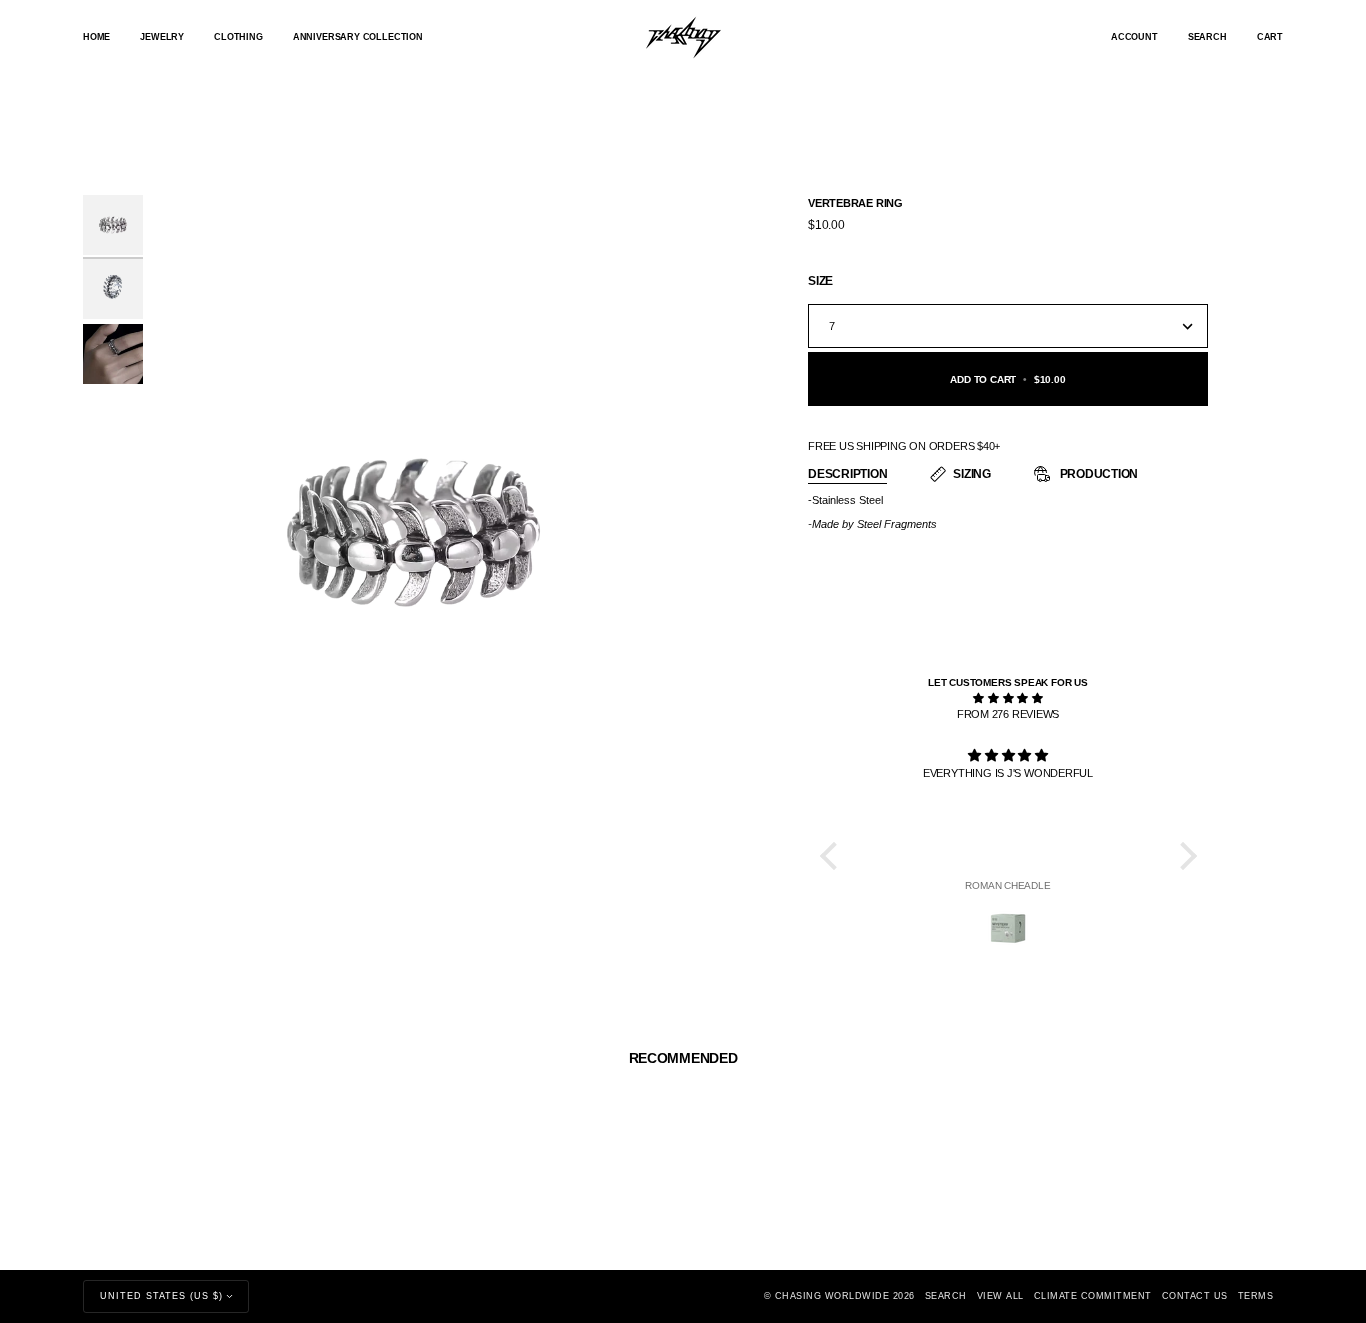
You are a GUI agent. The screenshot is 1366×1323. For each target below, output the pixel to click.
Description (847, 474)
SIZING (972, 474)
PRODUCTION (1097, 474)
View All (1000, 1296)
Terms (1256, 1296)
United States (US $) (161, 1296)
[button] (162, 37)
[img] (1008, 698)
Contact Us (1195, 1296)
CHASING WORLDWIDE (832, 1296)
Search (946, 1296)
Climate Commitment (1093, 1296)
